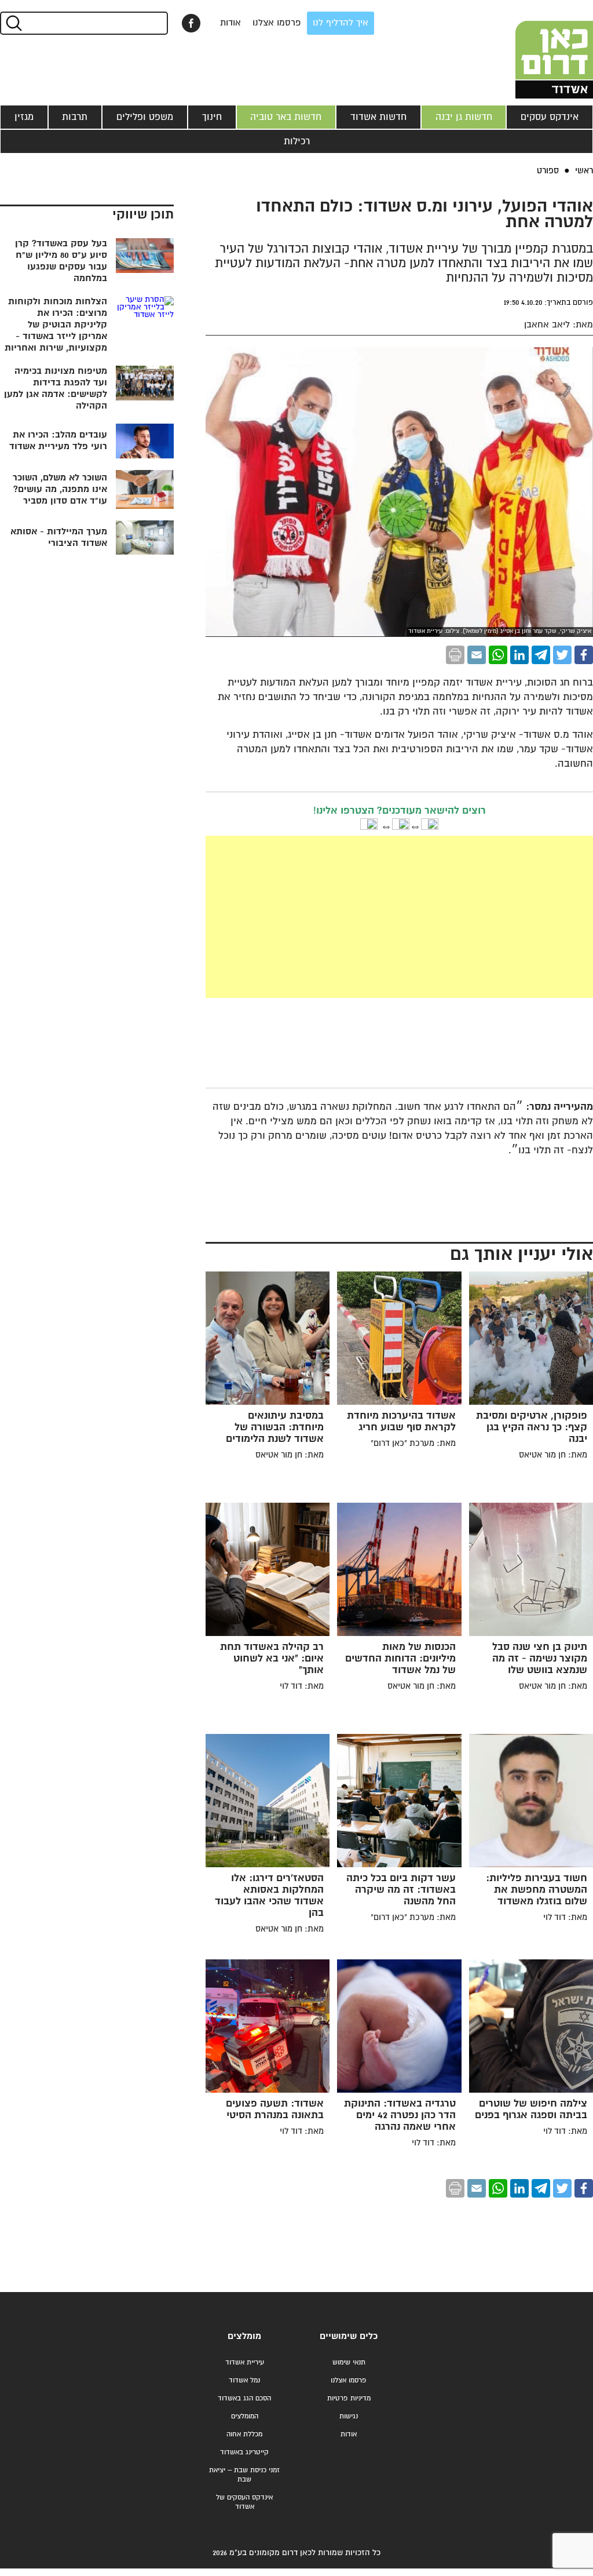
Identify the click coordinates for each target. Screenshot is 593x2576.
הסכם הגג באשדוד (244, 2398)
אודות (230, 23)
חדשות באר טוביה (286, 117)
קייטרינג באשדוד (244, 2452)
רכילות (297, 141)
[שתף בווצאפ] (498, 655)
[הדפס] (455, 655)
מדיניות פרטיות (349, 2398)
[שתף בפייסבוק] (191, 23)
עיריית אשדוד (245, 2362)
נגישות (349, 2416)
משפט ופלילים (145, 117)
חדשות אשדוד (378, 117)
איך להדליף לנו (341, 23)
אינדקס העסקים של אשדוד (244, 2502)
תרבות (75, 117)
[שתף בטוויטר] (562, 655)
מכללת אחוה (244, 2434)
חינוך (212, 117)
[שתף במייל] (477, 655)
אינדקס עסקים (550, 117)
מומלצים (244, 2336)
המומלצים (245, 2416)
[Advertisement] (312, 917)
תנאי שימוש (349, 2362)
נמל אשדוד (244, 2380)
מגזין (24, 117)
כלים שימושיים (349, 2336)
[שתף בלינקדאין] (519, 655)
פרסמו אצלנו (277, 23)
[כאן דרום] (535, 49)
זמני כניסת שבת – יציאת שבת (244, 2475)
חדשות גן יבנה (464, 117)
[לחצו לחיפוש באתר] (13, 23)
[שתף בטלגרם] (541, 655)
